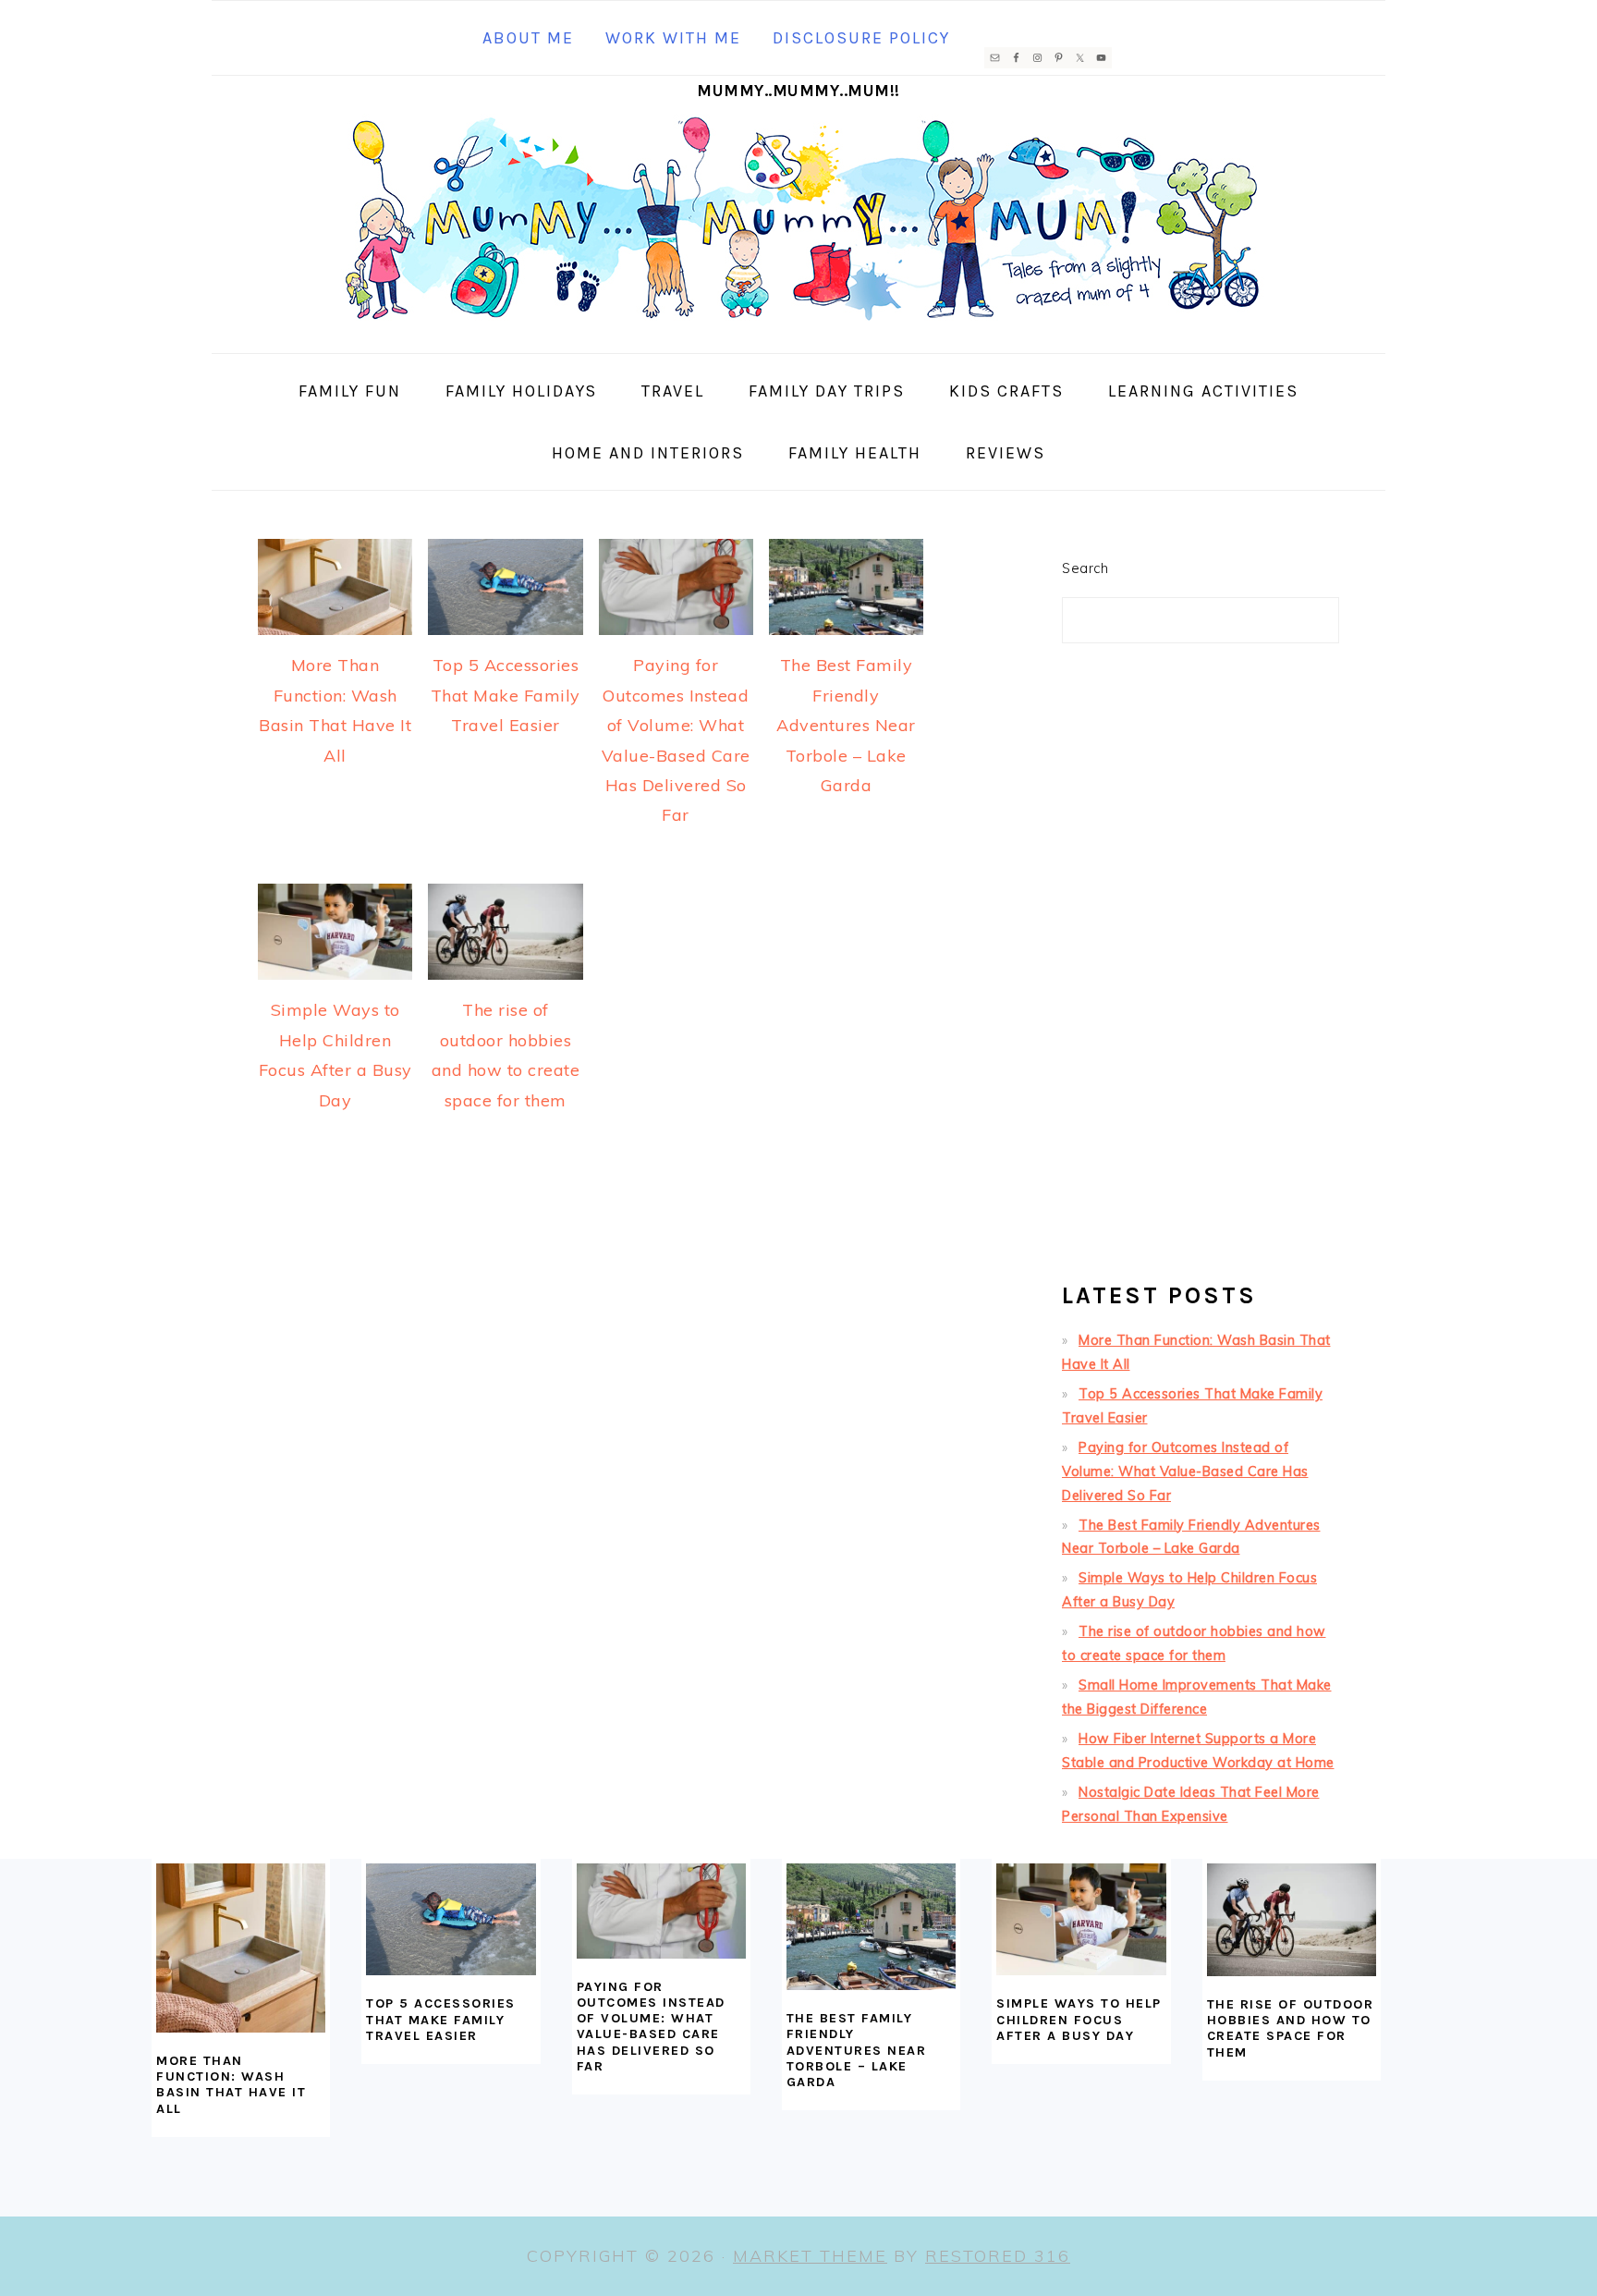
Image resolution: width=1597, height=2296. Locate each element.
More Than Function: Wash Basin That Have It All (231, 2085)
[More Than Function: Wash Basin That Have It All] (241, 1948)
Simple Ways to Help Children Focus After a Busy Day (1079, 2020)
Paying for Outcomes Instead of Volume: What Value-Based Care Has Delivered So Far (1185, 1472)
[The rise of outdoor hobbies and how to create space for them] (1292, 1920)
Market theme (810, 2256)
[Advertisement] (1201, 971)
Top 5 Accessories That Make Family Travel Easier (506, 695)
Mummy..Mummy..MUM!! (798, 91)
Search (1085, 568)
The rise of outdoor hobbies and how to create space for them (1291, 2028)
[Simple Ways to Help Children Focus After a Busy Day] (1081, 1920)
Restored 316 (998, 2256)
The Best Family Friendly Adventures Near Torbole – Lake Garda (846, 725)
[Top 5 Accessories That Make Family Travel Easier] (451, 1920)
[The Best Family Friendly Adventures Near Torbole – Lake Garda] (871, 1927)
